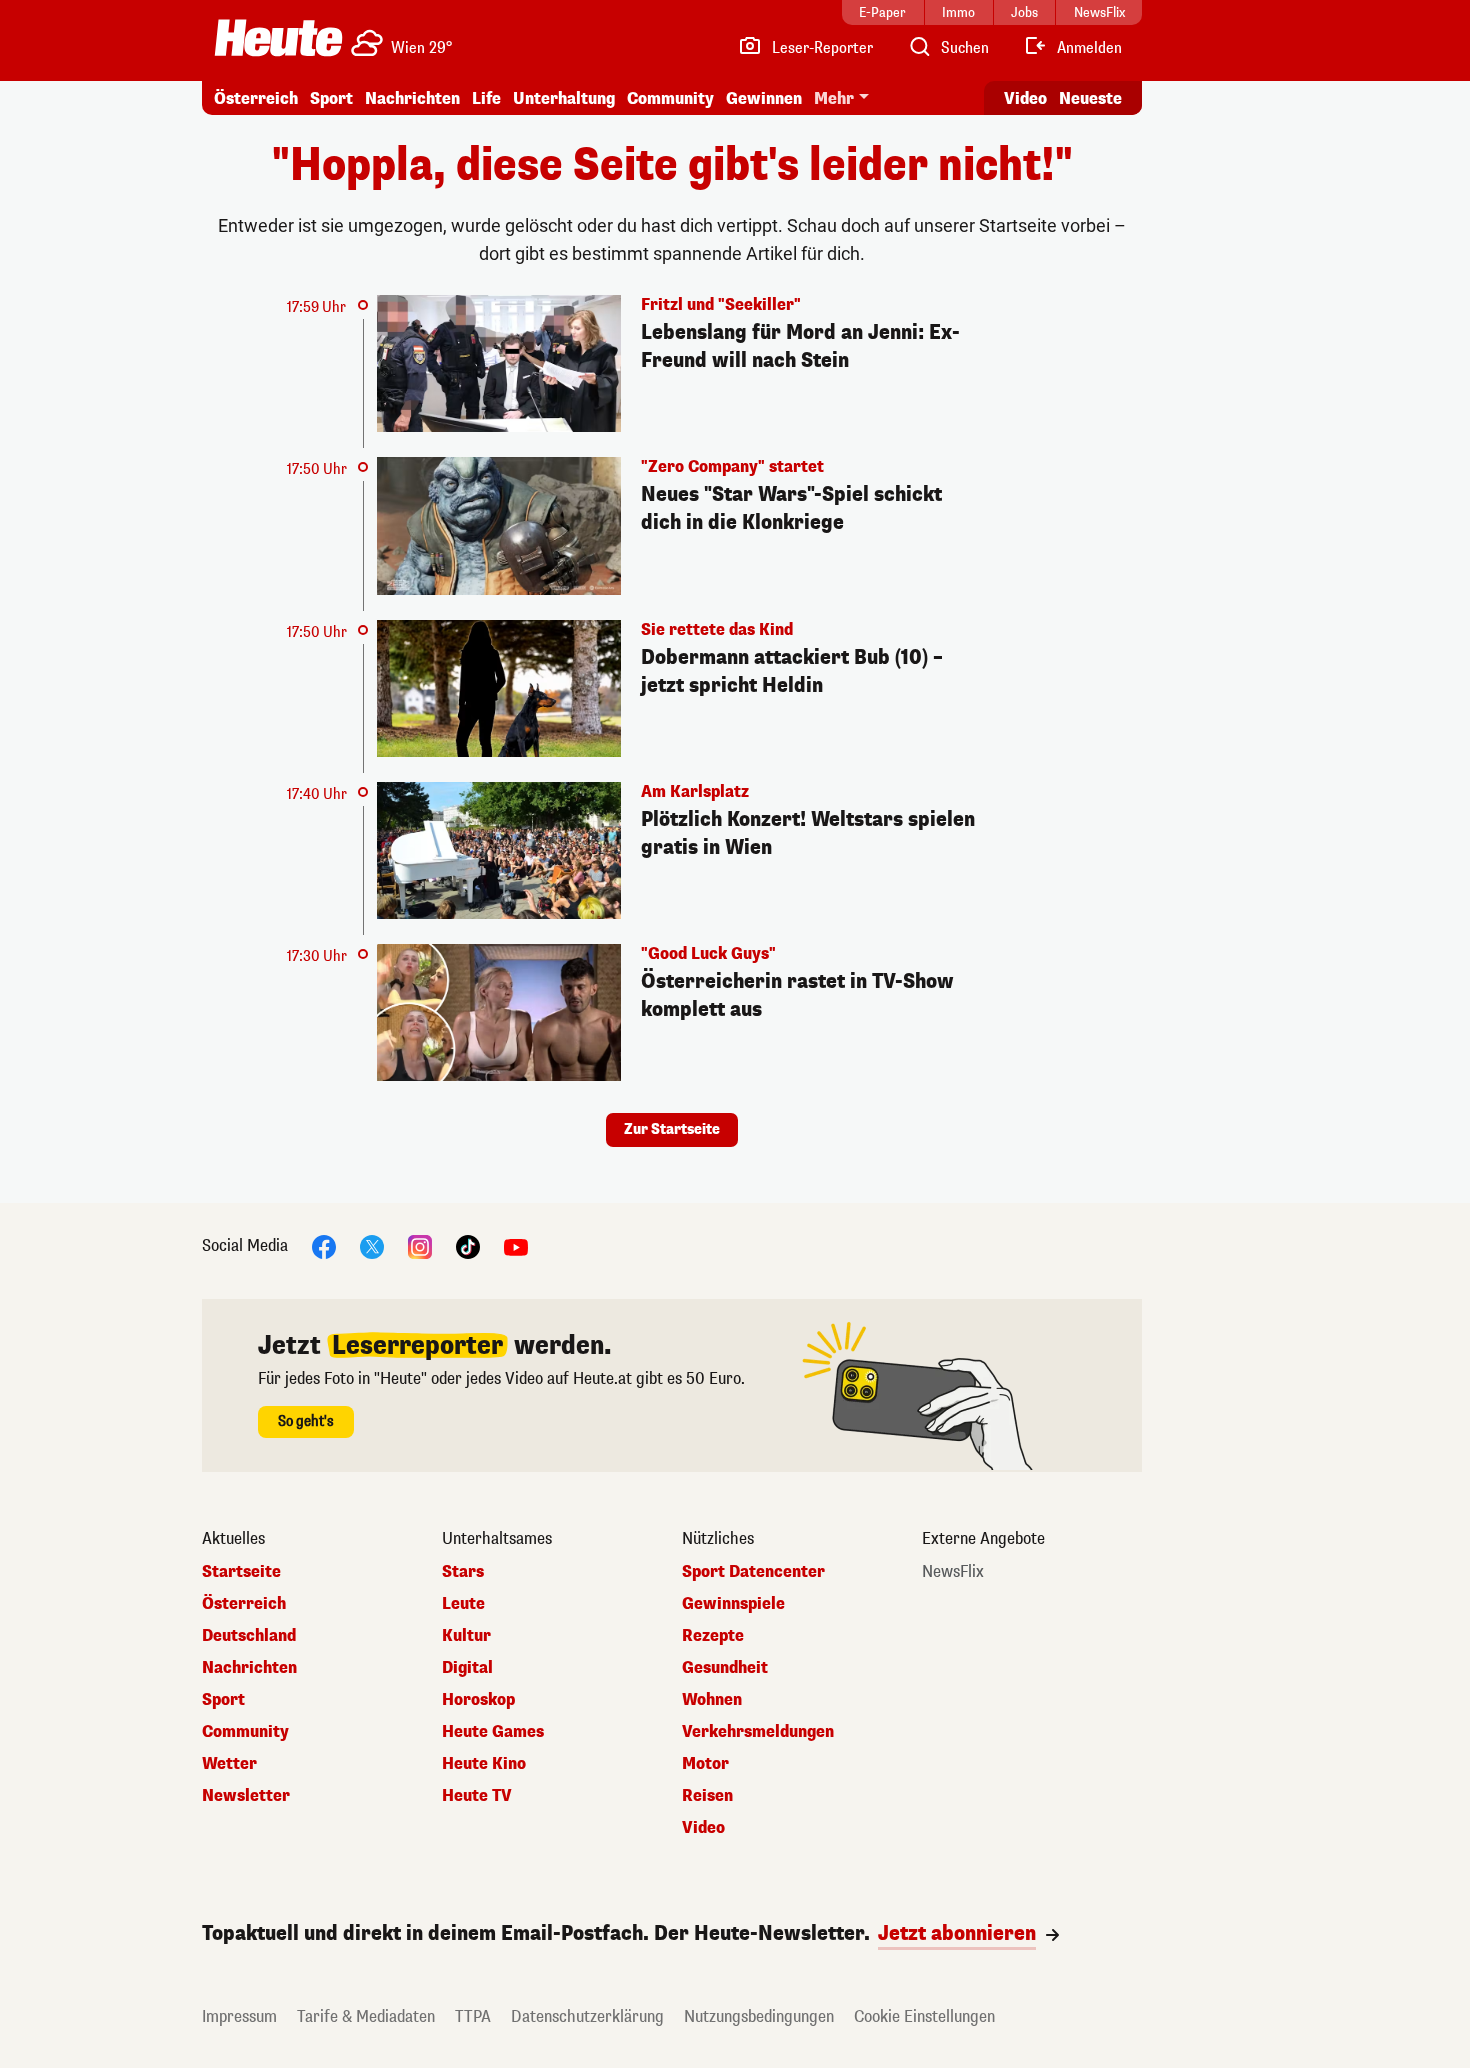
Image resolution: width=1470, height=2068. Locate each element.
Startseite (241, 1572)
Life (486, 98)
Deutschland (249, 1636)
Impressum (239, 2016)
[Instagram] (420, 1246)
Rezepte (713, 1636)
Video (1025, 98)
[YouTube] (516, 1246)
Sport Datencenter (753, 1572)
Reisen (707, 1796)
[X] (372, 1246)
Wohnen (712, 1700)
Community (670, 98)
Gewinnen (764, 98)
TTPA (473, 2016)
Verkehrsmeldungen (758, 1732)
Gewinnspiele (733, 1604)
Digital (467, 1668)
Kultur (466, 1636)
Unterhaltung (564, 98)
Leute (463, 1604)
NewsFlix (953, 1572)
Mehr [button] (834, 98)
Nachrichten (249, 1668)
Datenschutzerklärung (587, 2016)
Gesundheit (725, 1668)
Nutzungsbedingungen (759, 2016)
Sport (331, 98)
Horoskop (478, 1700)
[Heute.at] (278, 38)
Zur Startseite (672, 1129)
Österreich (256, 98)
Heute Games (493, 1732)
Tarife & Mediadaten (366, 2016)
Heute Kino (484, 1764)
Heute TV (477, 1796)
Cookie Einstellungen (924, 2016)
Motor (705, 1764)
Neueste (1090, 98)
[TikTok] (468, 1246)
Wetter (229, 1764)
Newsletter (246, 1796)
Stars (463, 1572)
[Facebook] (324, 1246)
